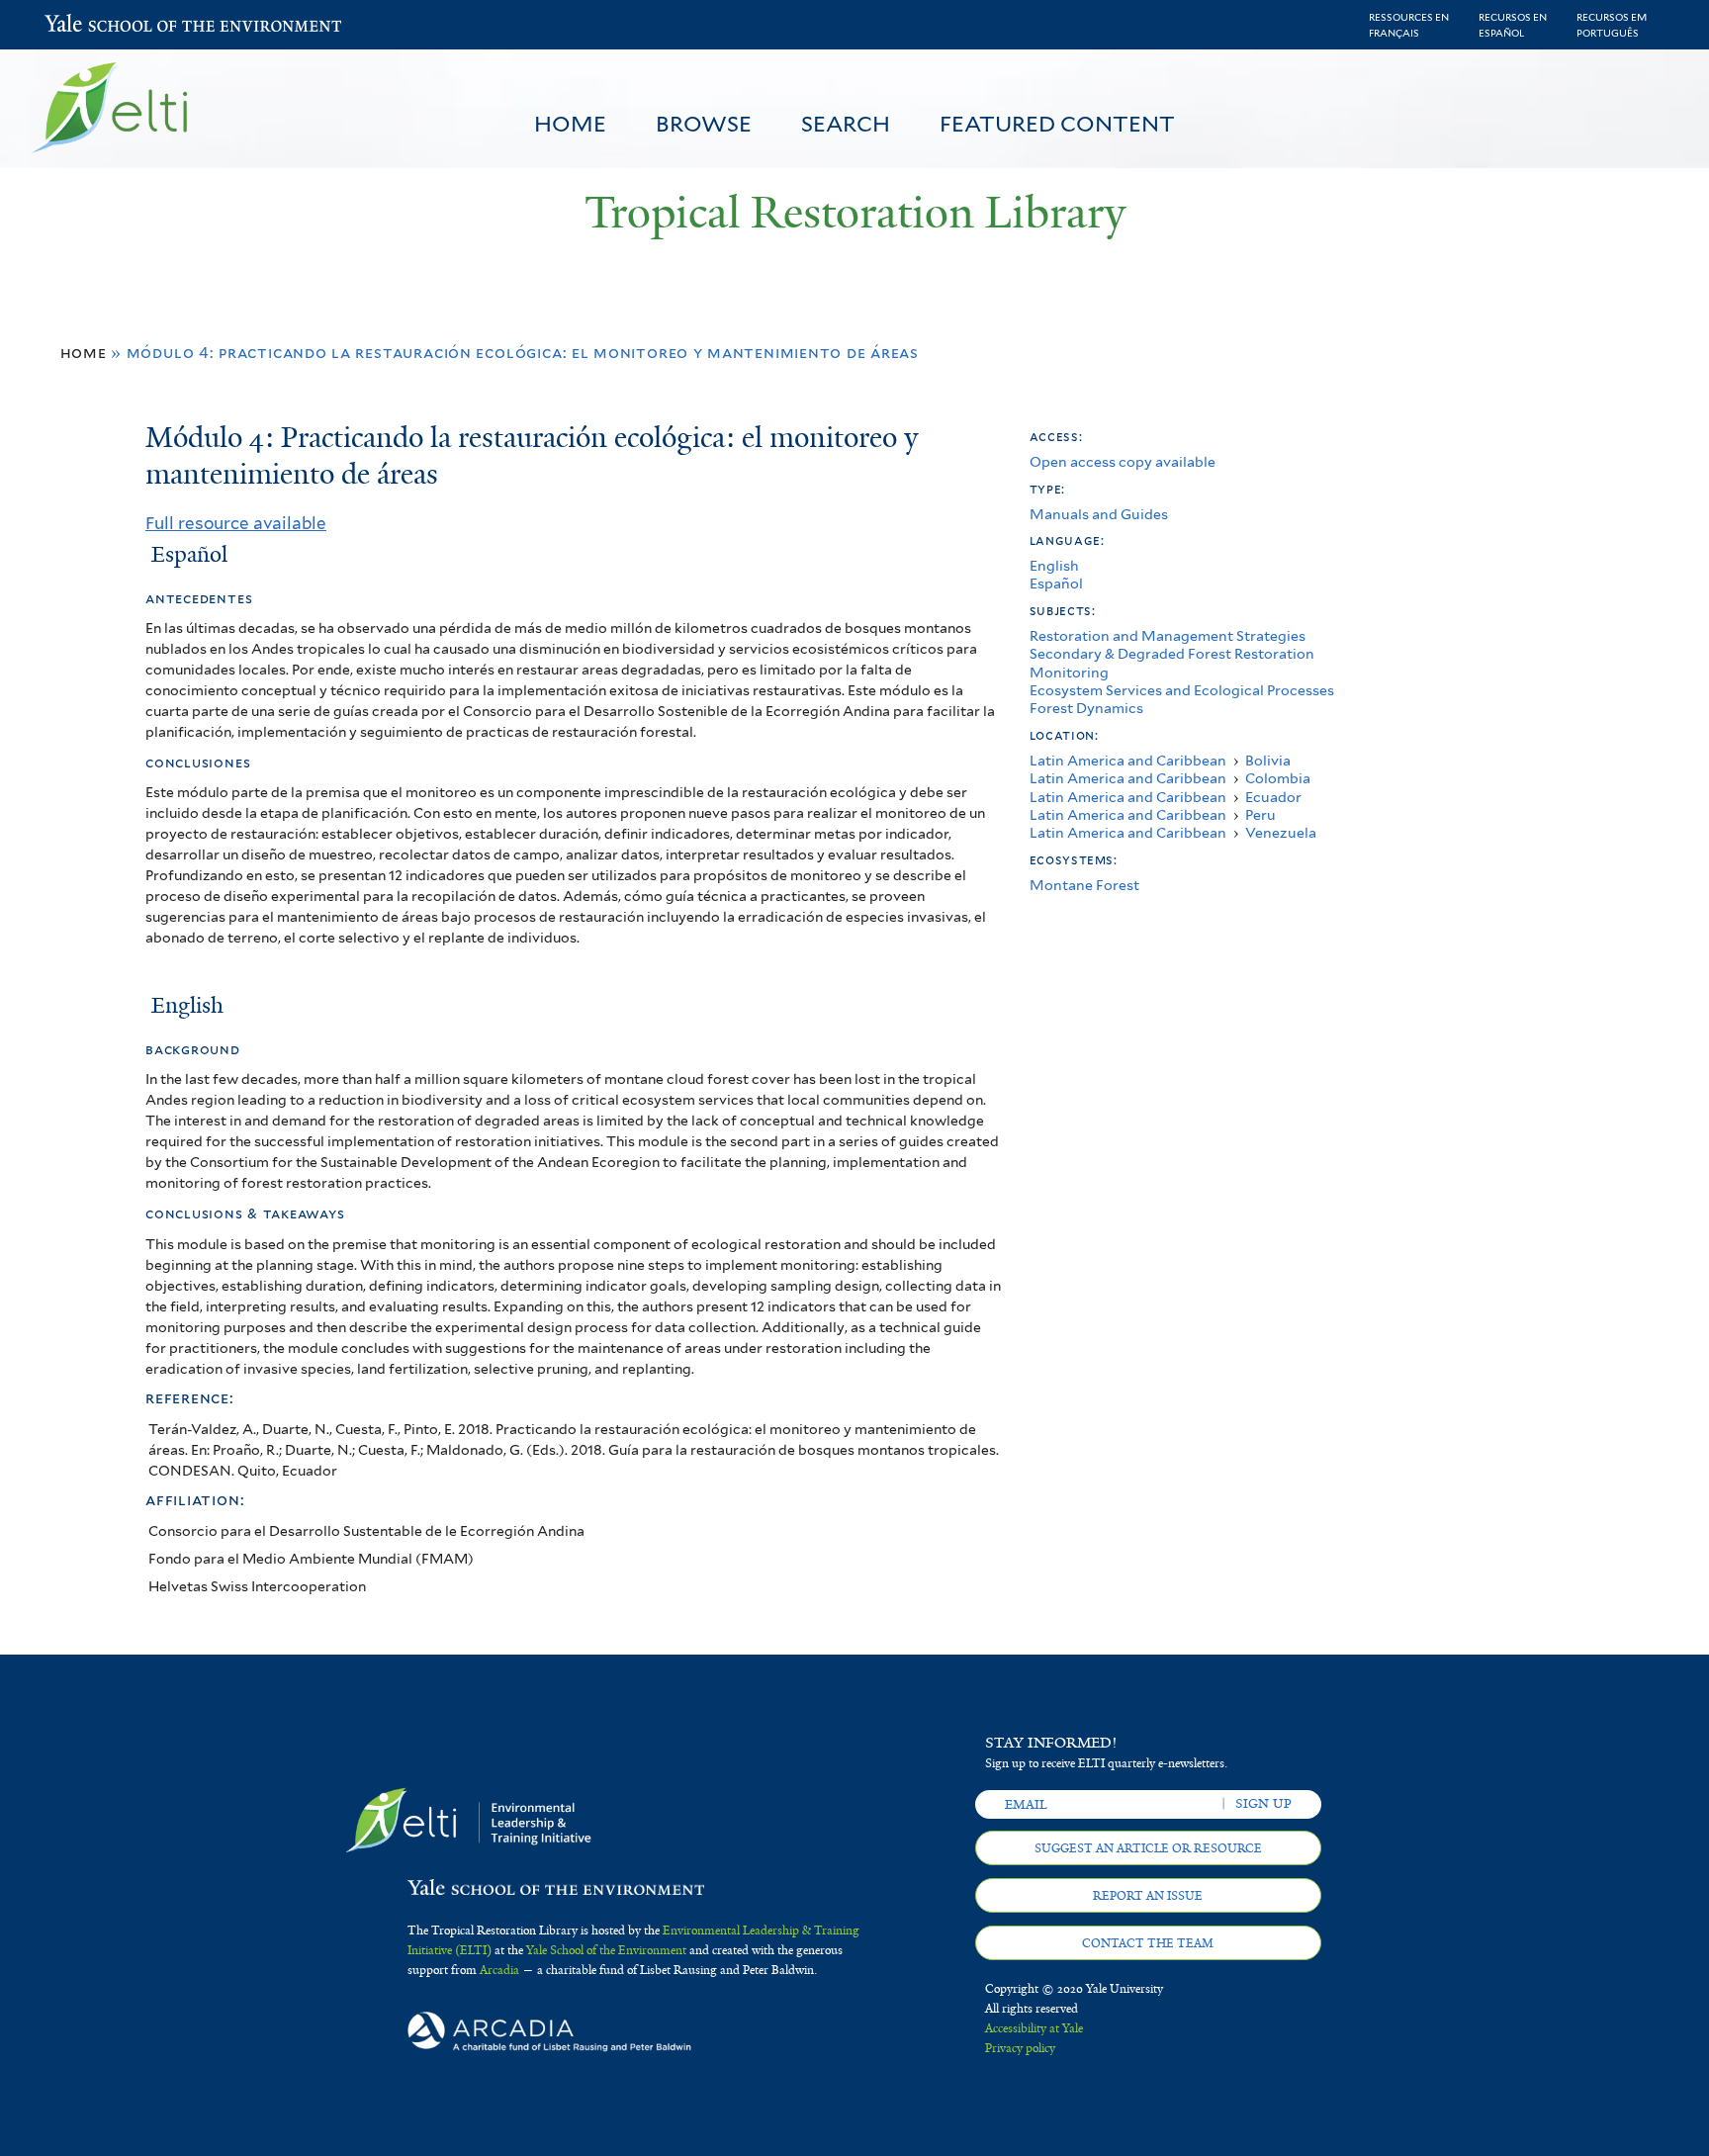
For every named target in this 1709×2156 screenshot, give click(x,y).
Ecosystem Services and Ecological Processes (1182, 690)
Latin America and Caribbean (1128, 760)
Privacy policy (1020, 2048)
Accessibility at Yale (1034, 2028)
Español (1056, 583)
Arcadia (499, 1970)
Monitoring (1069, 672)
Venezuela (1281, 832)
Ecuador (1273, 797)
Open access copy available (1123, 461)
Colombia (1278, 778)
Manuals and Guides (1099, 514)
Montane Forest (1084, 885)
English (1054, 565)
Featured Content (1057, 124)
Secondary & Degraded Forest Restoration (1172, 653)
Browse (704, 124)
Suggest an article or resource (1148, 1848)
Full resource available (236, 523)
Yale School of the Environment (96, 25)
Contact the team (1148, 1943)
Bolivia (1268, 760)
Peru (1260, 814)
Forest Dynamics (1086, 708)
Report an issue (1148, 1896)
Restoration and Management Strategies (1168, 635)
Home (570, 124)
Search (846, 124)
